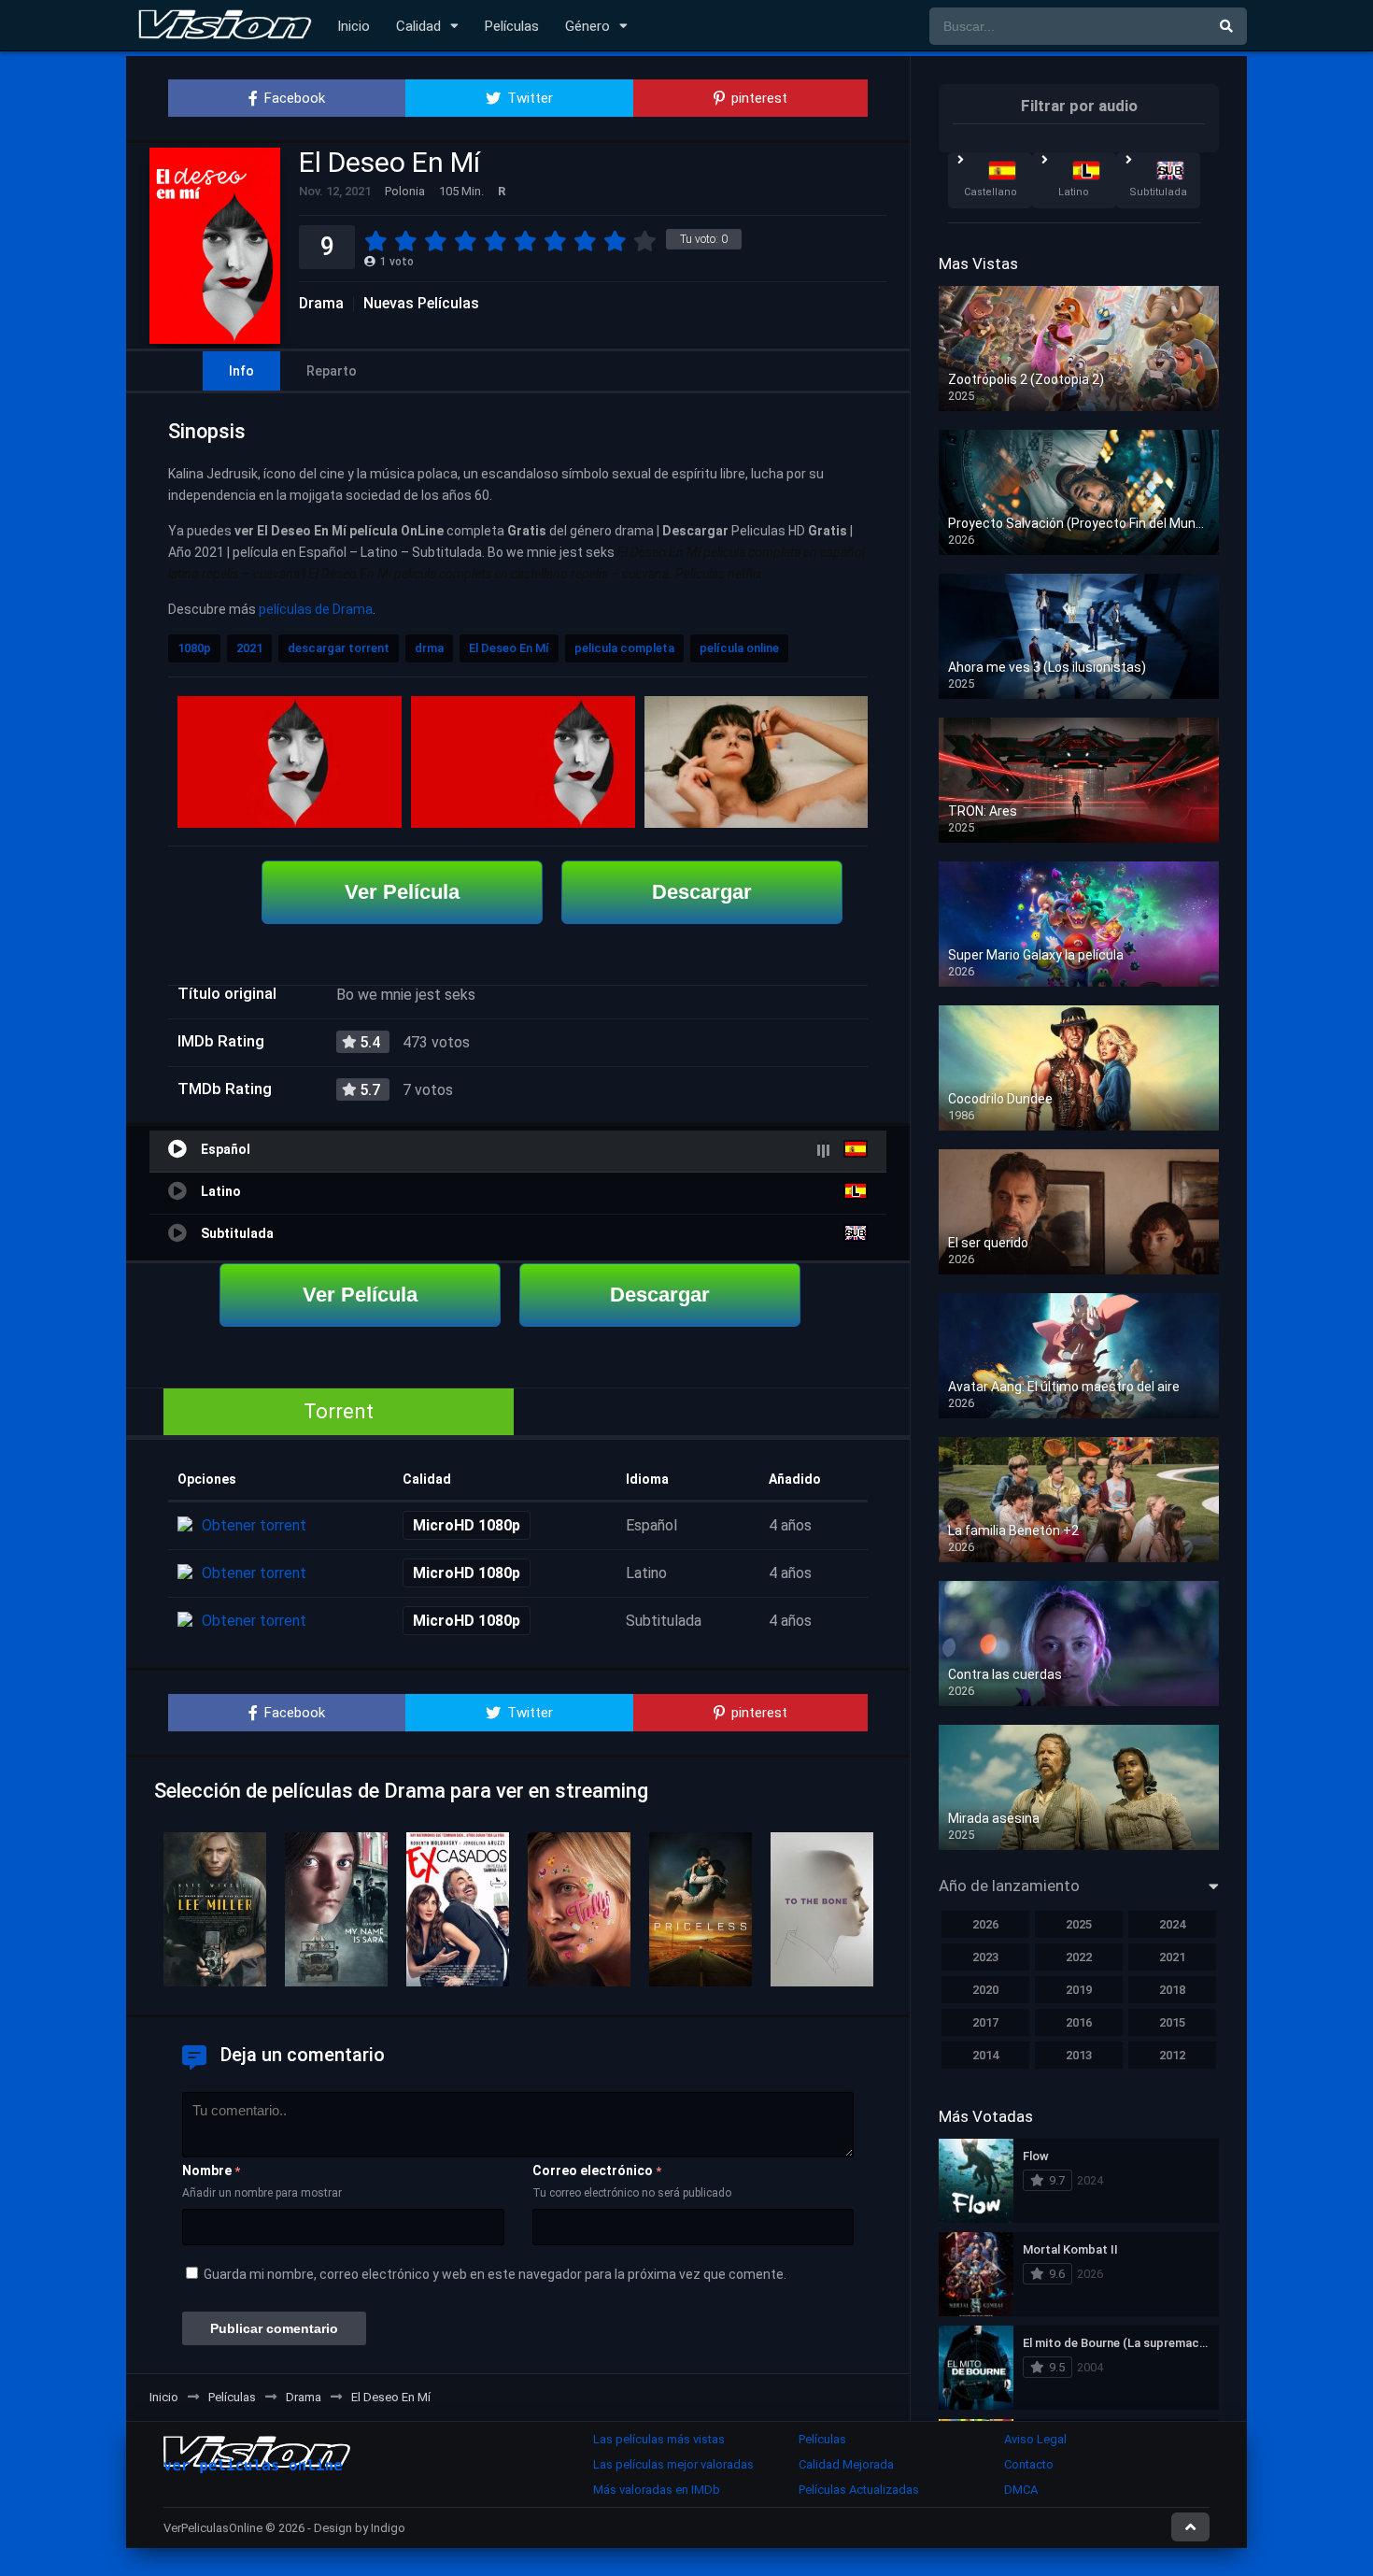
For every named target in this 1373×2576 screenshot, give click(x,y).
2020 (985, 1990)
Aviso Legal (1035, 2439)
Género (587, 26)
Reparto (332, 371)
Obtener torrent (254, 1525)
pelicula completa (624, 648)
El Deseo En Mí (509, 648)
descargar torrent (339, 648)
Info (241, 371)
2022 (1079, 1957)
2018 (1172, 1990)
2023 (985, 1957)
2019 (1079, 1990)
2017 (985, 2022)
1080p (194, 648)
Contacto (1029, 2464)
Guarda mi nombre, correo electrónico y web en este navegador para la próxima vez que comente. (495, 2274)
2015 (1172, 2022)
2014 (985, 2055)
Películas (512, 26)
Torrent (339, 1411)
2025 (1079, 1924)
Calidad (418, 26)
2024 (1172, 1924)
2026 (985, 1924)
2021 (249, 648)
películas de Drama (316, 609)
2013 (1079, 2055)
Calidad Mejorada (846, 2464)
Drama (321, 304)
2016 (1079, 2022)
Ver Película (402, 892)
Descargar (702, 892)
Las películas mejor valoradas (673, 2464)
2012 (1172, 2055)
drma (429, 648)
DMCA (1021, 2490)
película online (739, 648)
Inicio (354, 26)
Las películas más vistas (659, 2439)
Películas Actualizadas (859, 2490)
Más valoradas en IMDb (657, 2490)
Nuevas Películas (421, 304)
